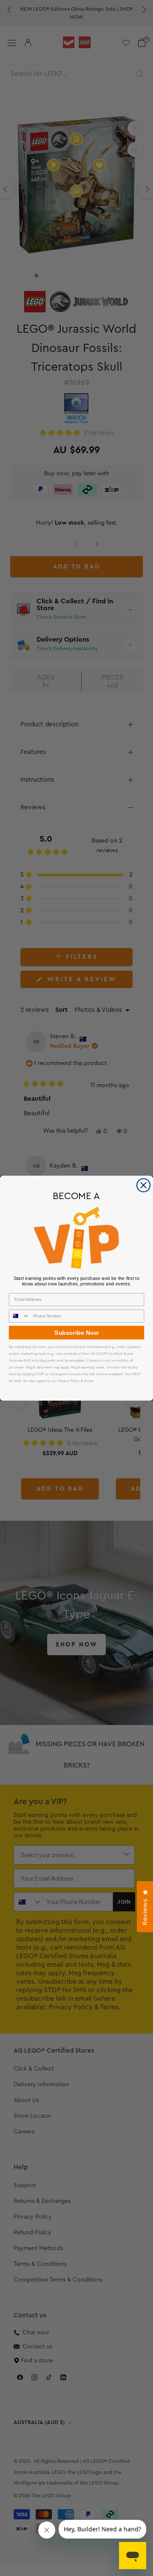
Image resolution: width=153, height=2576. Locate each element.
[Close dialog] (144, 1185)
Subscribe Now (76, 1332)
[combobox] (20, 1316)
